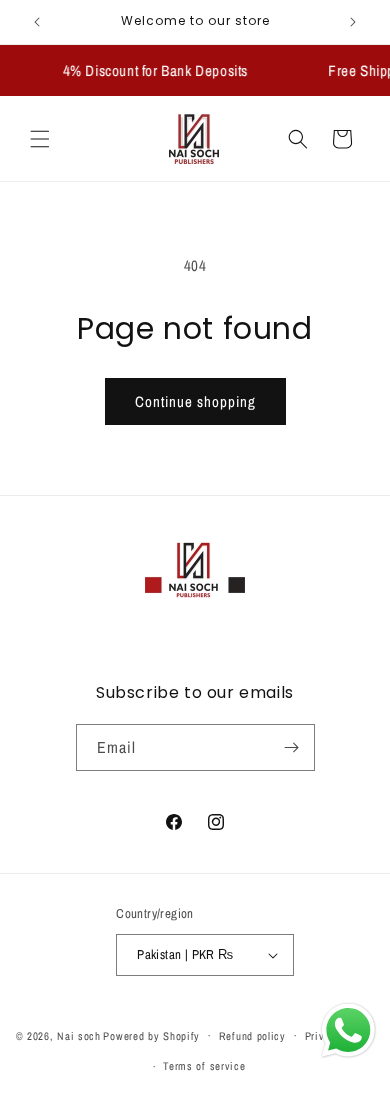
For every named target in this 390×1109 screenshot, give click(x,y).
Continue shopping (195, 401)
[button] (40, 139)
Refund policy (252, 1036)
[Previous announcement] (37, 22)
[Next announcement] (353, 22)
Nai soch (79, 1035)
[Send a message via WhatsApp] (348, 1030)
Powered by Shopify (151, 1035)
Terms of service (204, 1066)
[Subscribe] (292, 747)
